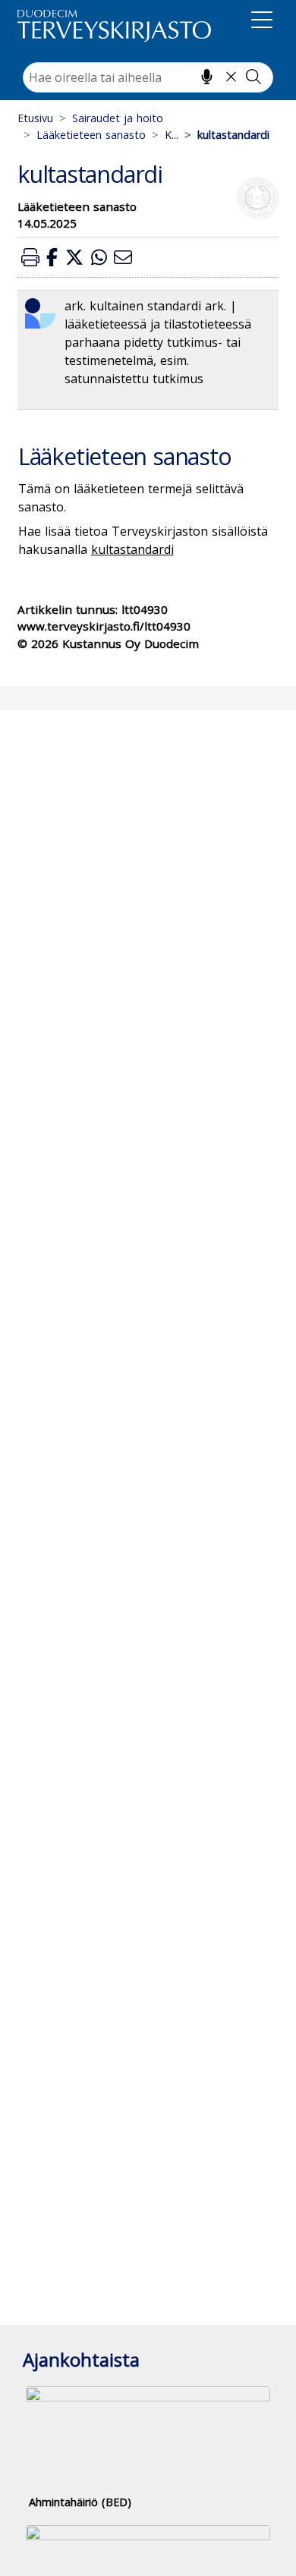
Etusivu (35, 118)
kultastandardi (132, 549)
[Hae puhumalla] (207, 77)
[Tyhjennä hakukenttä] (231, 77)
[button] (30, 257)
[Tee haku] (253, 77)
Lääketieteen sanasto (91, 135)
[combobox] (148, 77)
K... (172, 135)
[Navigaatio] (262, 23)
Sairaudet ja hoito (118, 118)
